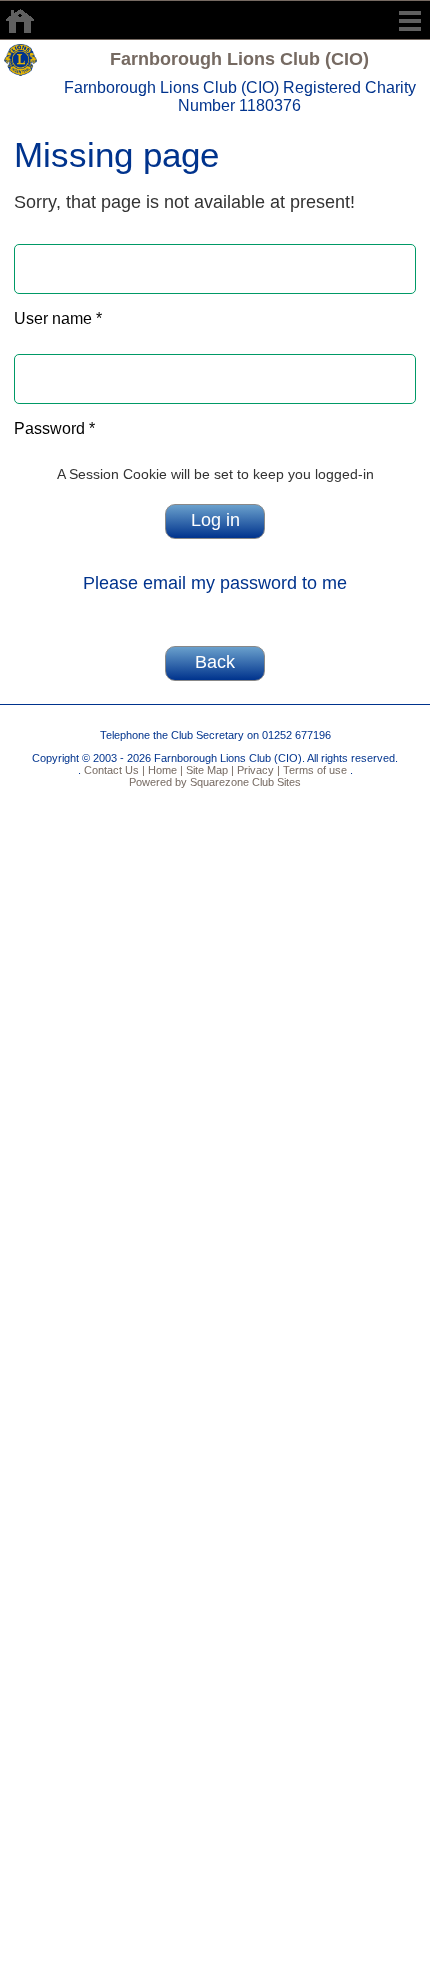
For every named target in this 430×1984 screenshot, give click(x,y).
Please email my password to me (215, 583)
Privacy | (257, 770)
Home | (164, 770)
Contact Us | (113, 770)
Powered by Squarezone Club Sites (215, 782)
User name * (58, 318)
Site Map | (208, 770)
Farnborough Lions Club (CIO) (239, 59)
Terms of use (313, 770)
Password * (54, 428)
